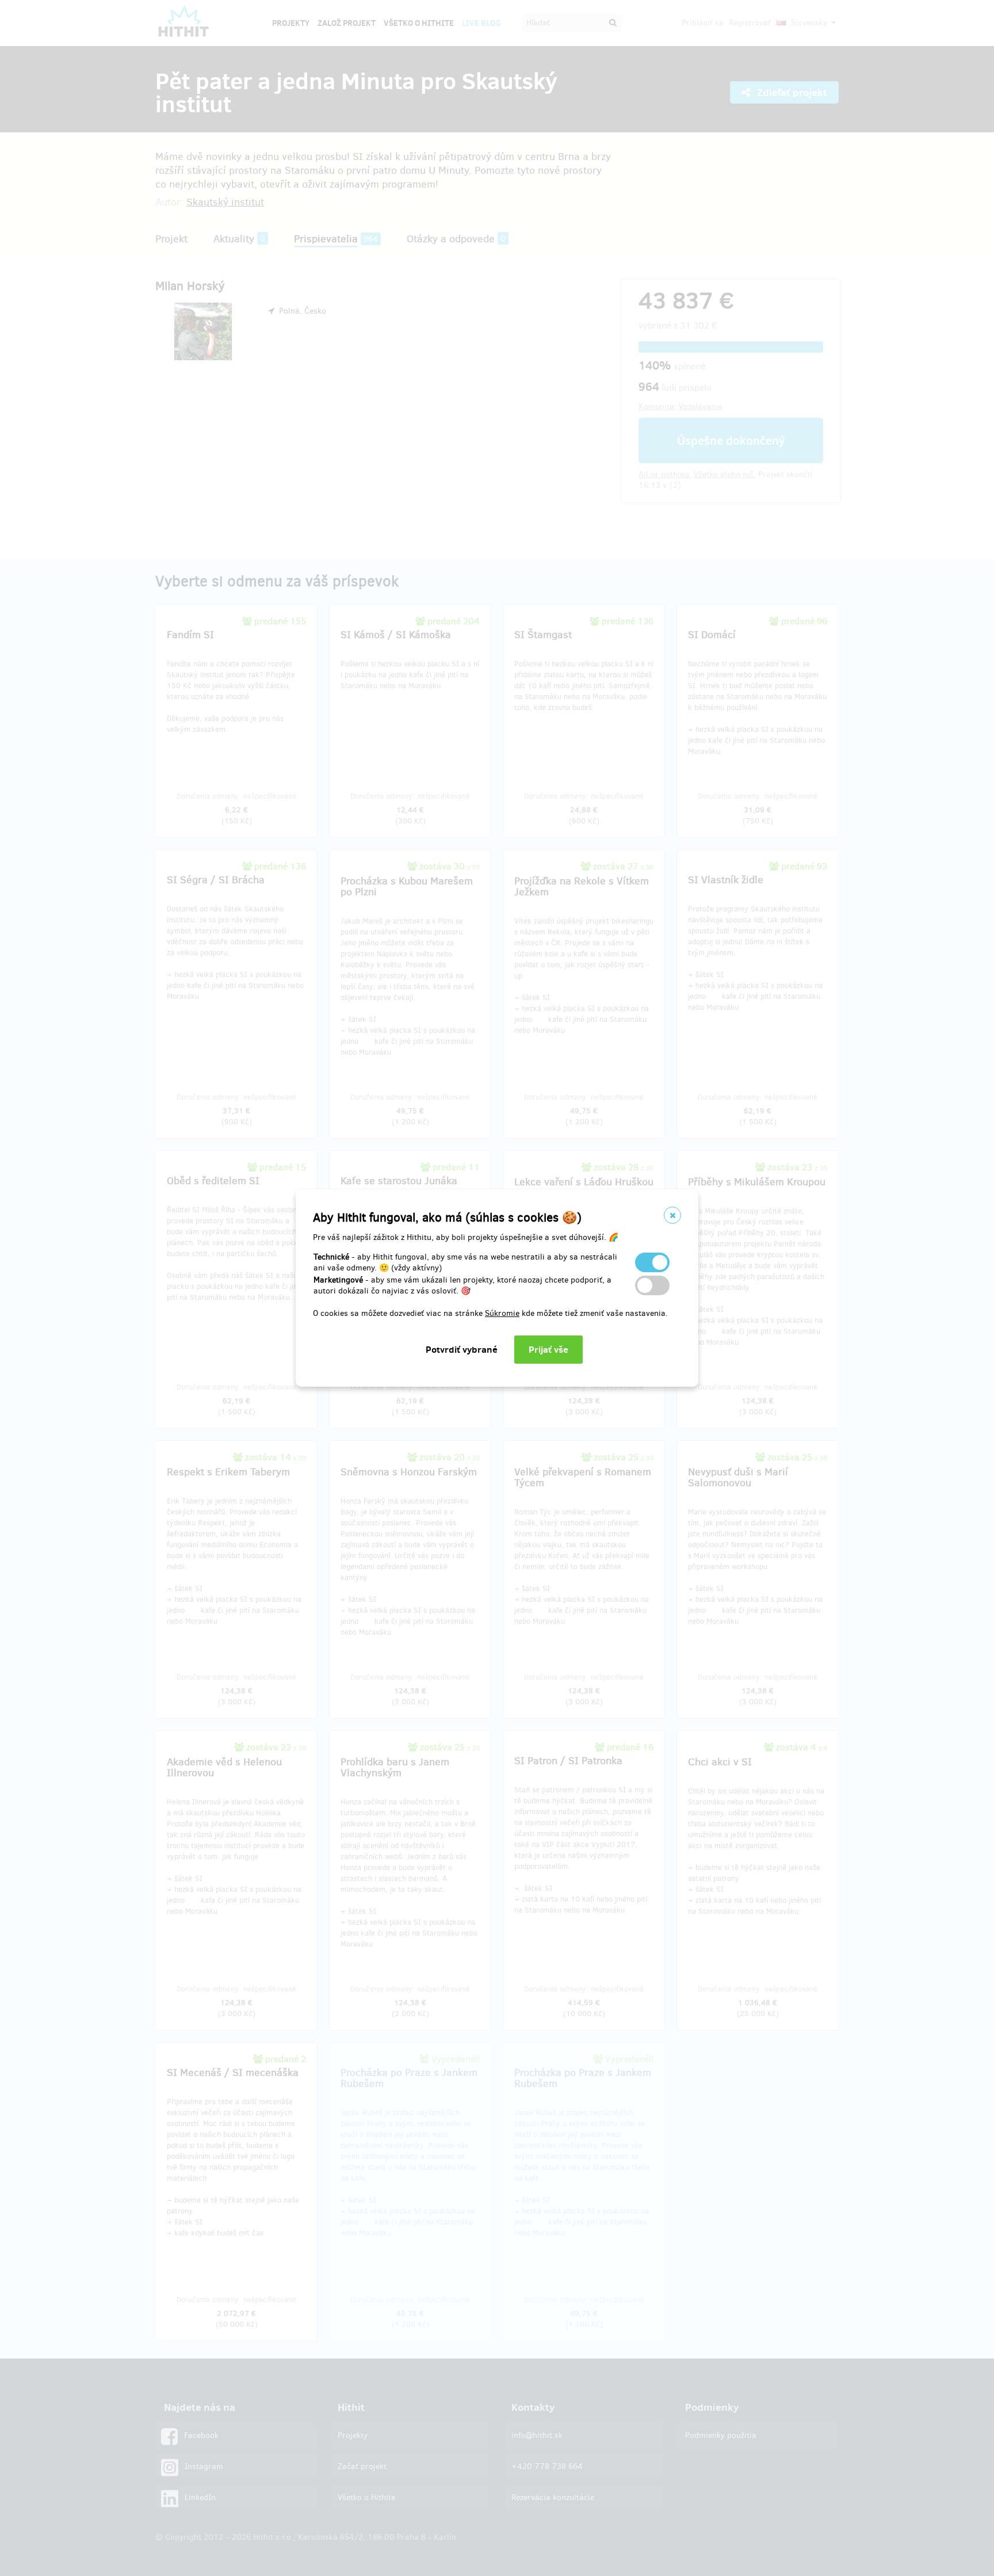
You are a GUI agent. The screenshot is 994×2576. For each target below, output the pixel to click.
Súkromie (502, 1313)
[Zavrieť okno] (672, 1215)
